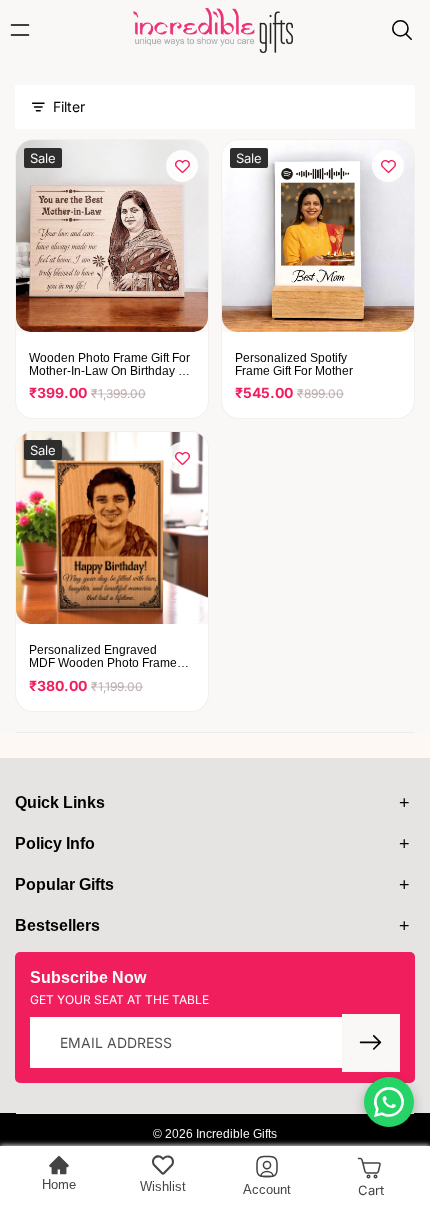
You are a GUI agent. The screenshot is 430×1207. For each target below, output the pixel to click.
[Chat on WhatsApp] (389, 1102)
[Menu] (25, 30)
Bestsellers (57, 925)
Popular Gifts (64, 884)
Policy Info (55, 843)
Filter (69, 106)
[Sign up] (371, 1043)
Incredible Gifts (236, 1134)
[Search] (402, 30)
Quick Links (60, 802)
